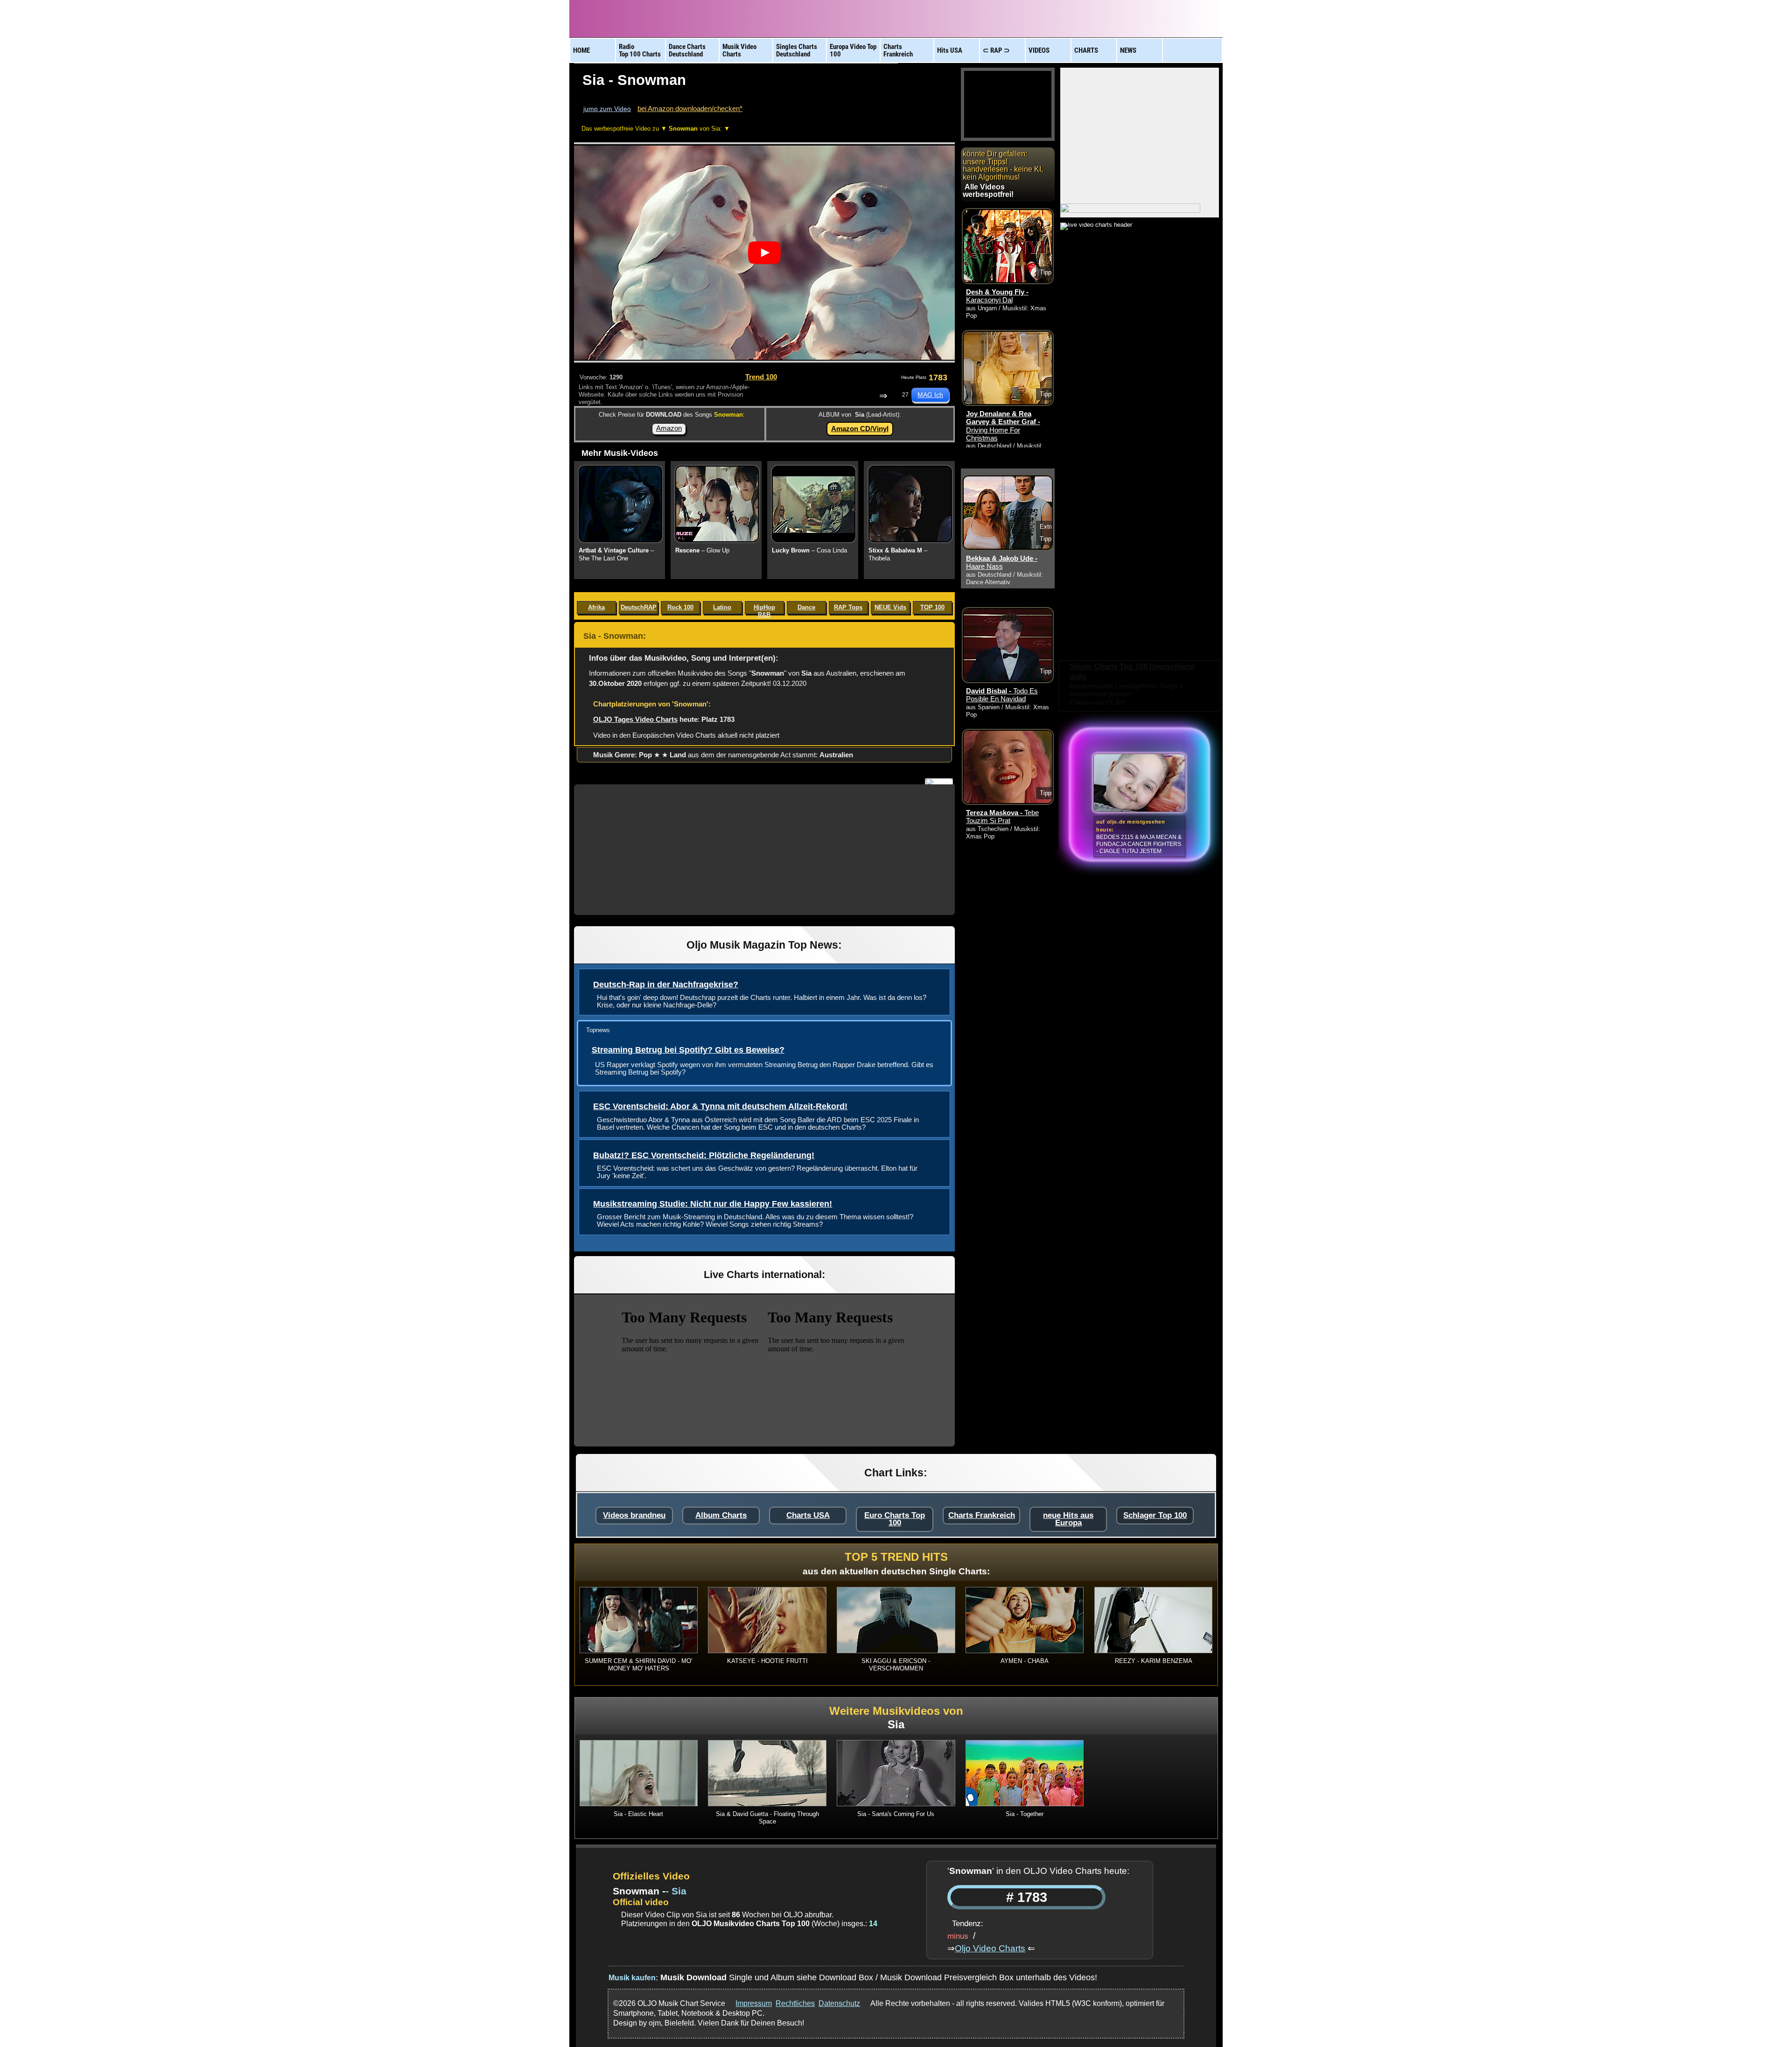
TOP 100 (932, 607)
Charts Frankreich (982, 1515)
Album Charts (721, 1515)
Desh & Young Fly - (997, 296)
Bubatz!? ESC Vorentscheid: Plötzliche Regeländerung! (704, 1155)
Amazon (669, 428)
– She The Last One (616, 554)
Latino (722, 607)
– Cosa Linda (809, 550)
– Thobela (898, 554)
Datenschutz (839, 2003)
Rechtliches (795, 2003)
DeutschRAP (639, 607)
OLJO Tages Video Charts (635, 719)
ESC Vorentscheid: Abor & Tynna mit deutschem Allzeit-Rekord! (720, 1106)
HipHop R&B (764, 609)
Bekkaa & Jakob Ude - (1002, 562)
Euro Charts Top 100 (895, 1519)
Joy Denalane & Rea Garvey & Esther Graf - (1003, 426)
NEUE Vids (890, 607)
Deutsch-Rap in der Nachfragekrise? (666, 985)
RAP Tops (848, 607)
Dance (806, 607)
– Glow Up (702, 550)
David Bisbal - (1002, 695)
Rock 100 (680, 607)
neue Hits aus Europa (1068, 1519)
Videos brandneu (634, 1515)
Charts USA (808, 1515)
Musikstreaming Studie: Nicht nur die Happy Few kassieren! (713, 1204)
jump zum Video (607, 109)
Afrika (596, 607)
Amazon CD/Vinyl (860, 429)
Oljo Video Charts (990, 1948)
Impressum (754, 2003)
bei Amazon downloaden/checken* (690, 108)
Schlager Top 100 (1155, 1515)
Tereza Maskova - (1002, 817)
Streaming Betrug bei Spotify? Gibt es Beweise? (688, 1050)
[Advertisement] (764, 850)
